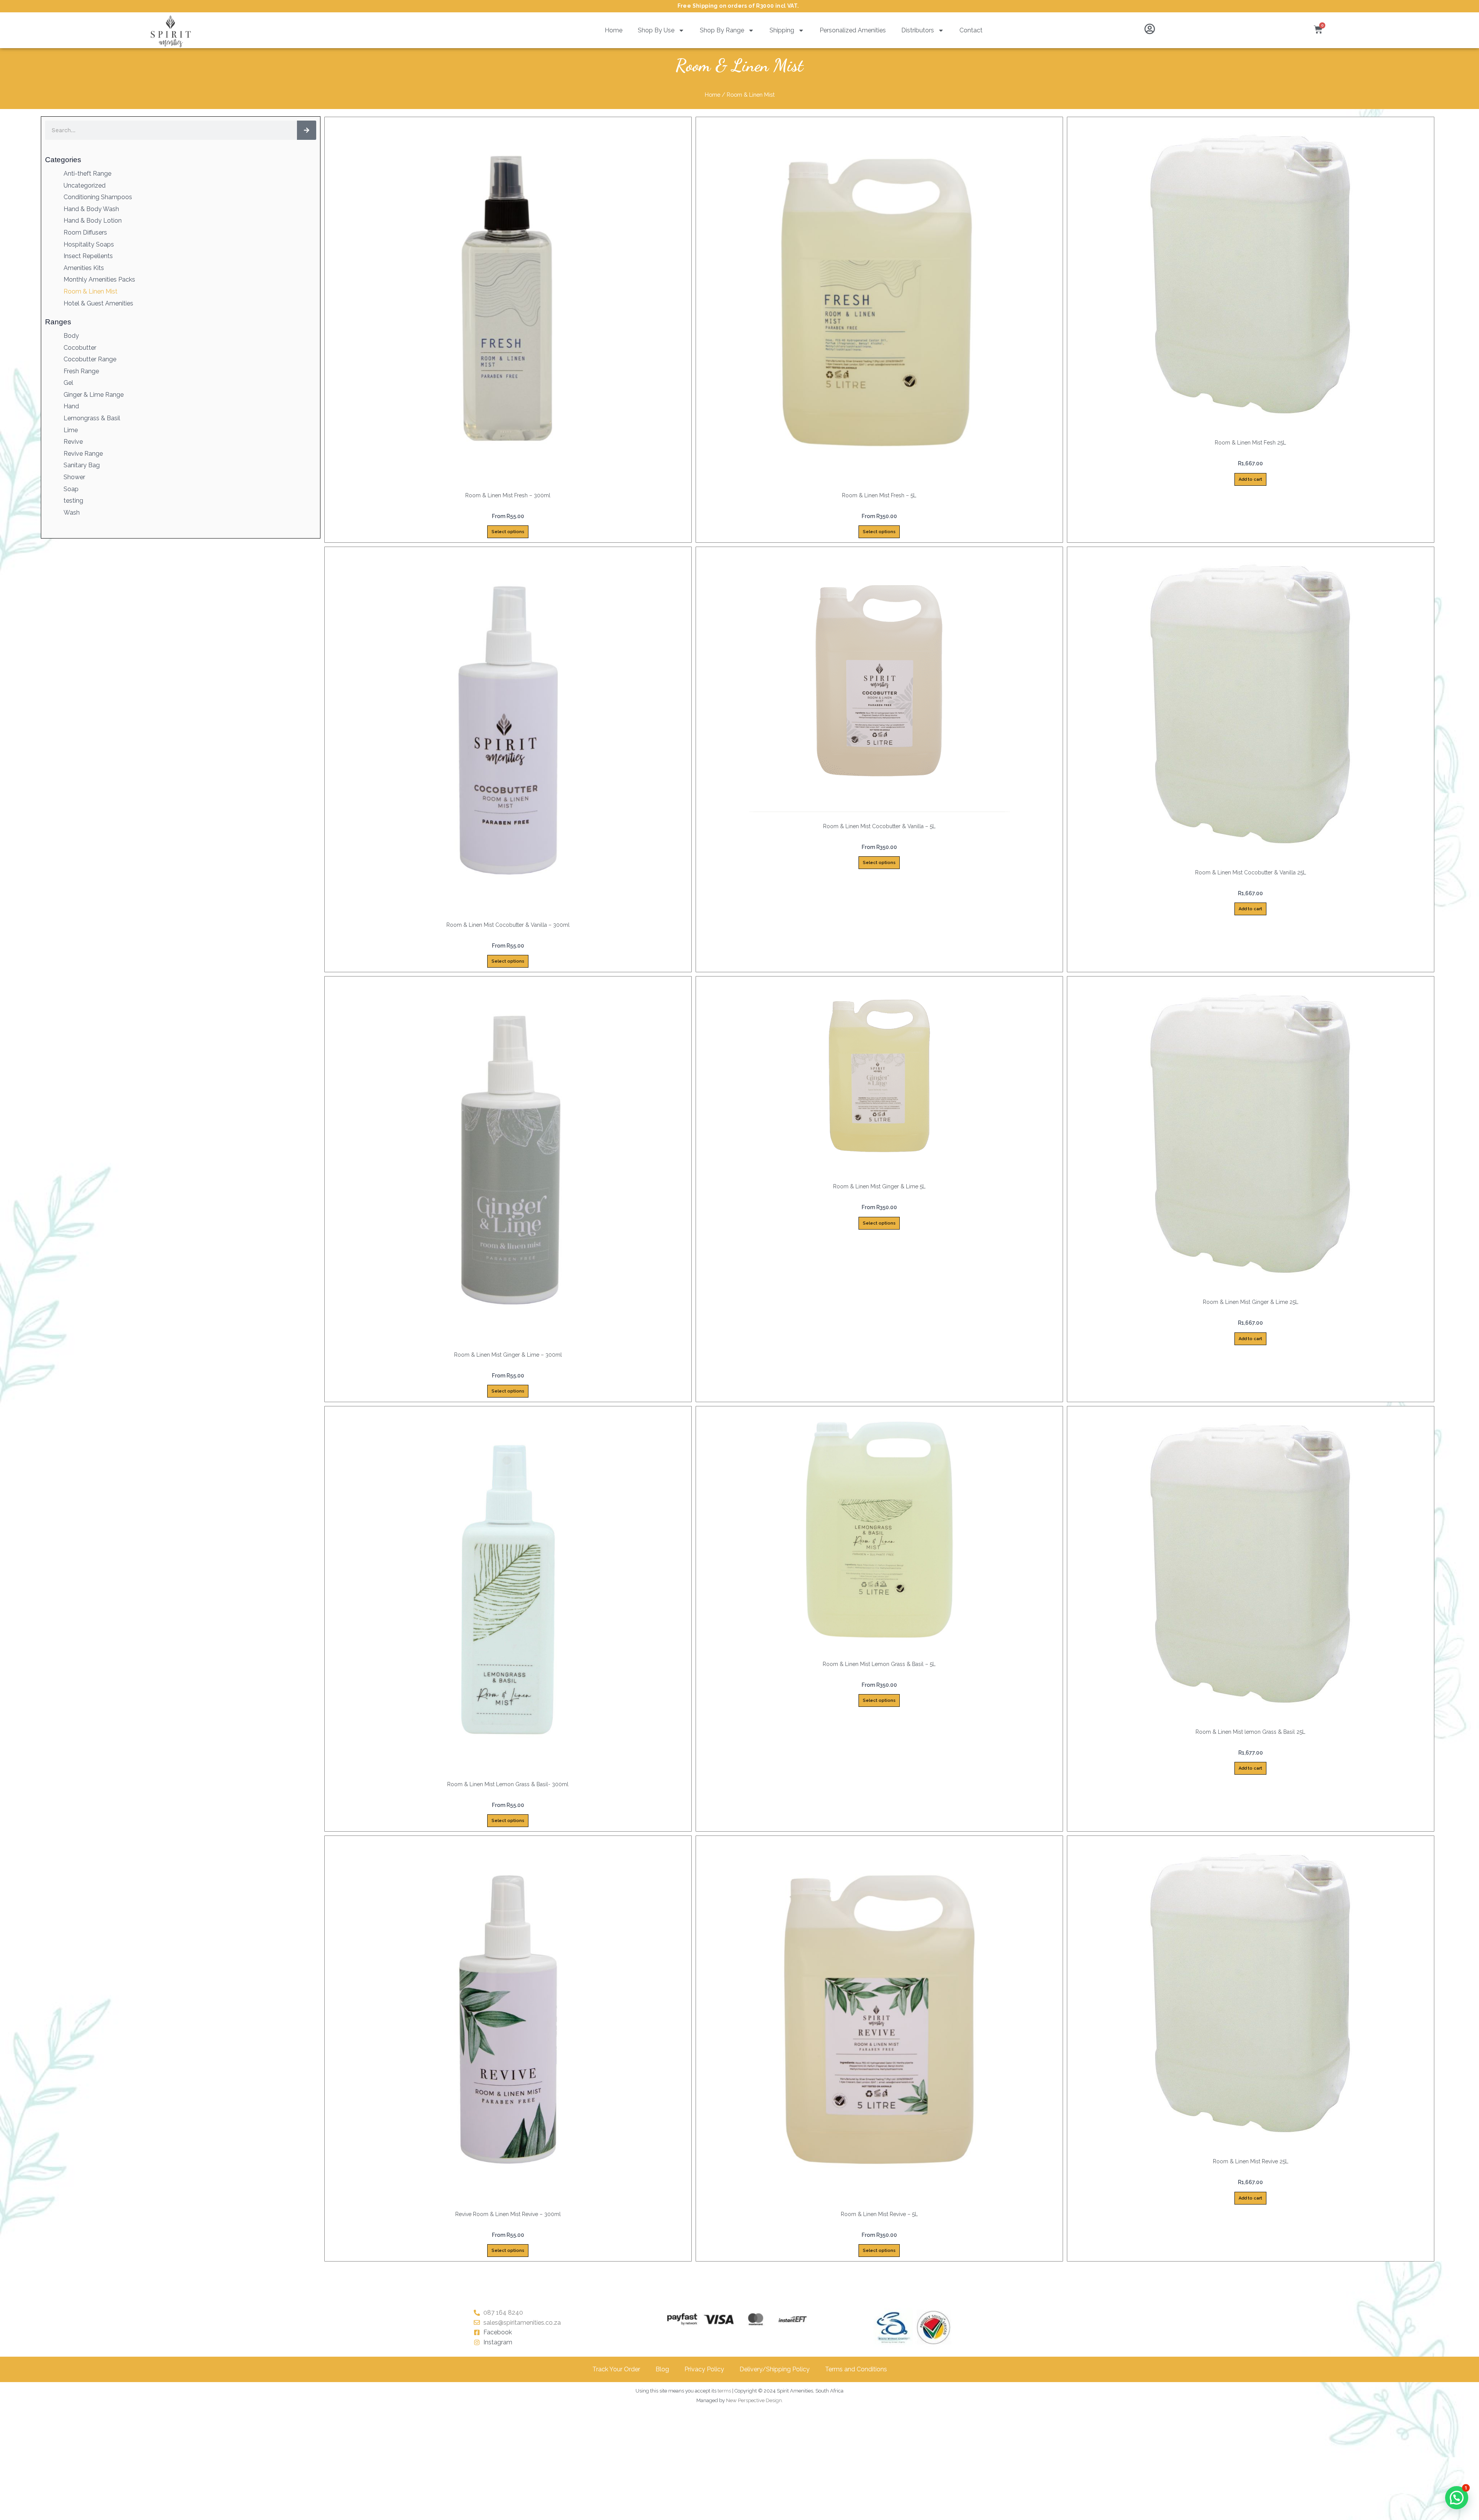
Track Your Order (616, 2369)
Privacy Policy (704, 2369)
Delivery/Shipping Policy (775, 2369)
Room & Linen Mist (91, 291)
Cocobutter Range (90, 359)
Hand (71, 406)
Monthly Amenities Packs (99, 279)
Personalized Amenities (853, 30)
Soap (71, 489)
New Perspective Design (754, 2400)
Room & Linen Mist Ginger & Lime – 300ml (508, 1355)
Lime (71, 430)
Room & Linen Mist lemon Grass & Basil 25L (1250, 1732)
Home (614, 30)
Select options (508, 532)
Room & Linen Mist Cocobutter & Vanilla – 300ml (508, 925)
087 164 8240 (503, 2313)
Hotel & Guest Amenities (98, 303)
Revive (73, 442)
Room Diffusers (85, 232)
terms (724, 2391)
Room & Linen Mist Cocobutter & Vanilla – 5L (879, 826)
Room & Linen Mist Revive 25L (1251, 2161)
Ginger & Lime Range (94, 395)
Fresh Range (81, 371)
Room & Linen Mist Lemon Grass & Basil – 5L (879, 1664)
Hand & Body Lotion (93, 221)
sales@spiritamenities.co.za (522, 2323)
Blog (662, 2369)
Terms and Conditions (856, 2369)
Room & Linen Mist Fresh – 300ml (508, 495)
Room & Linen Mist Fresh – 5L (879, 495)
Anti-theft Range (87, 174)
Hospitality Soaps (89, 244)
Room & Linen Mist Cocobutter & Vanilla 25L (1251, 872)
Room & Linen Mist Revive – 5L (879, 2214)
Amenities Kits (84, 268)
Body (71, 336)
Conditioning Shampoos (98, 197)
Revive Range (83, 454)
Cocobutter (80, 348)
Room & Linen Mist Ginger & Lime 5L (879, 1186)
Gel (68, 383)
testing (73, 501)
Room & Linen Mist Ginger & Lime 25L (1251, 1302)
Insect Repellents (88, 256)
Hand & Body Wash (91, 209)
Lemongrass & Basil (92, 418)
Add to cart (1250, 479)
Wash (72, 513)
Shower (74, 477)
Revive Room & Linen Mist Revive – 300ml (508, 2214)
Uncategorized (85, 185)
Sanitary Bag (82, 465)
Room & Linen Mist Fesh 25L (1250, 443)
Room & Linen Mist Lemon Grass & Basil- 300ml (508, 1784)
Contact (971, 30)
